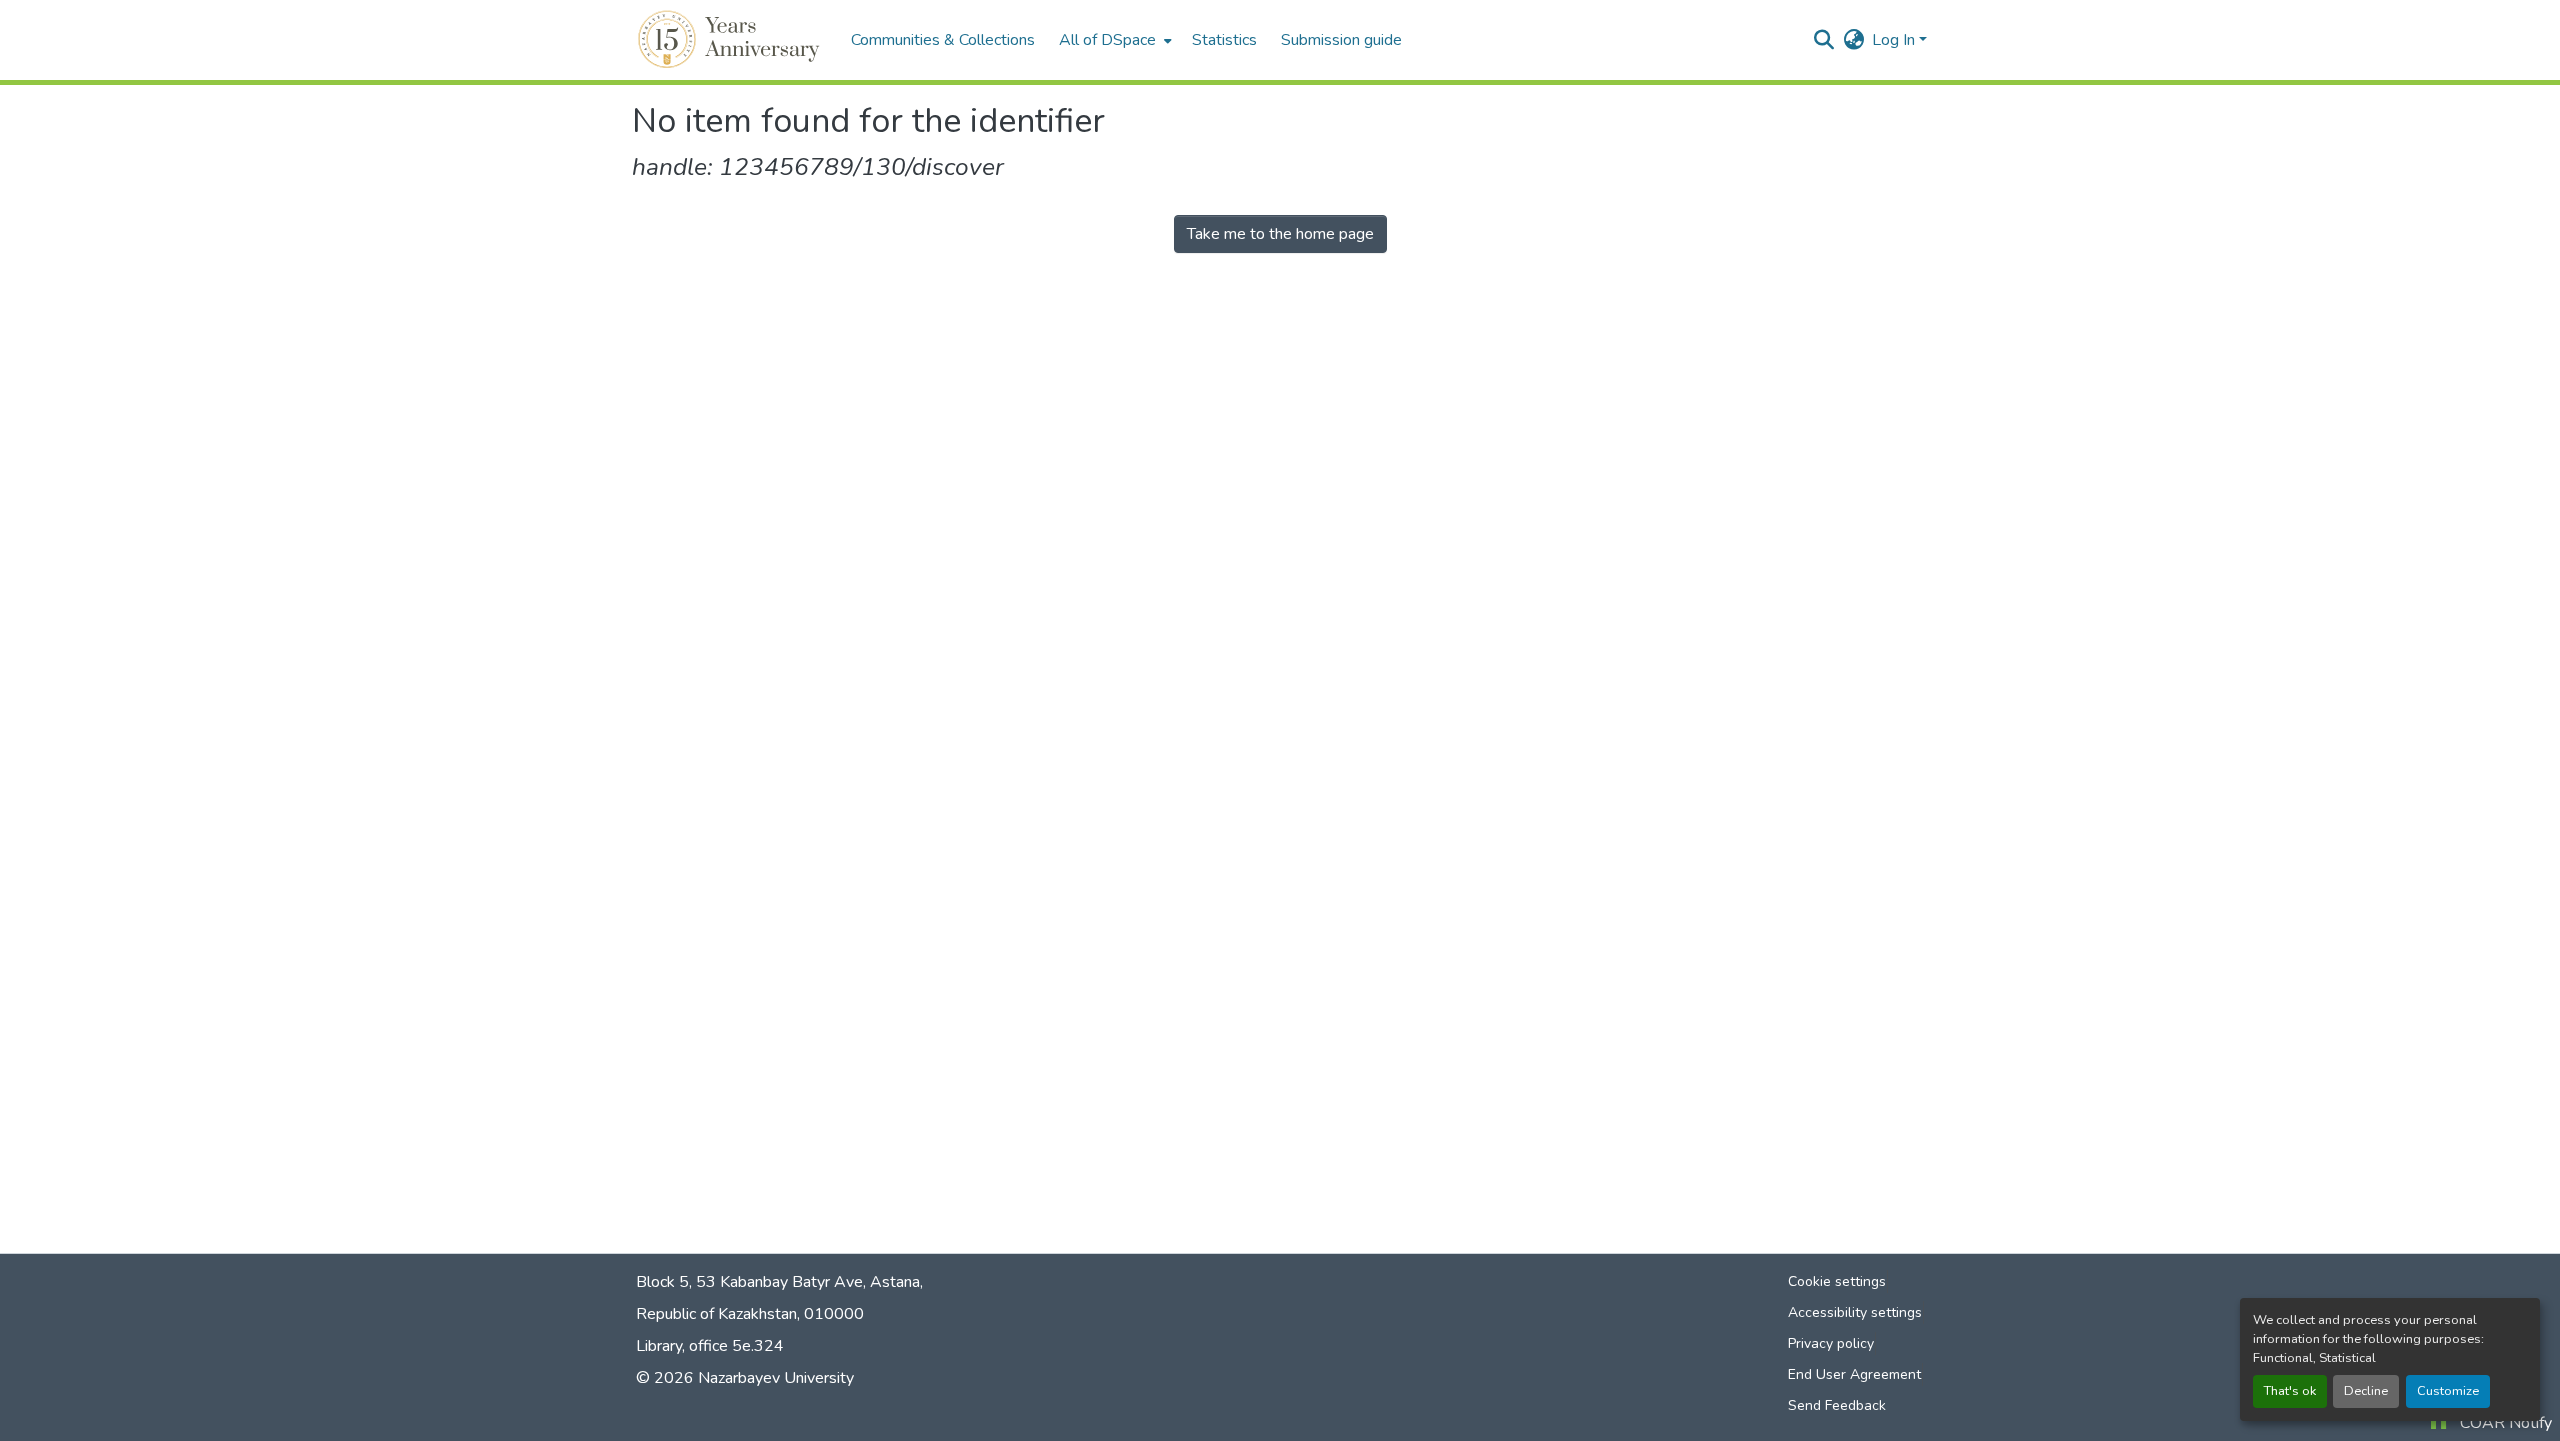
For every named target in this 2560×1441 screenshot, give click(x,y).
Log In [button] (1895, 40)
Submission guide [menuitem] (1341, 40)
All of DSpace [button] (1107, 40)
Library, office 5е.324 (710, 1346)
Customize (2448, 1391)
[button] (731, 40)
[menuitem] (1113, 40)
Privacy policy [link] (1831, 1343)
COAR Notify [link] (2506, 1423)
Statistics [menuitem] (1224, 40)
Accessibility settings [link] (1855, 1312)
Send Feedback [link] (1837, 1405)
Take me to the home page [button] (1280, 234)
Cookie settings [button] (1837, 1281)
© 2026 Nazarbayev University (745, 1378)
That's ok (2290, 1391)
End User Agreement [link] (1854, 1374)
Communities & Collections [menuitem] (943, 40)
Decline (2366, 1391)
